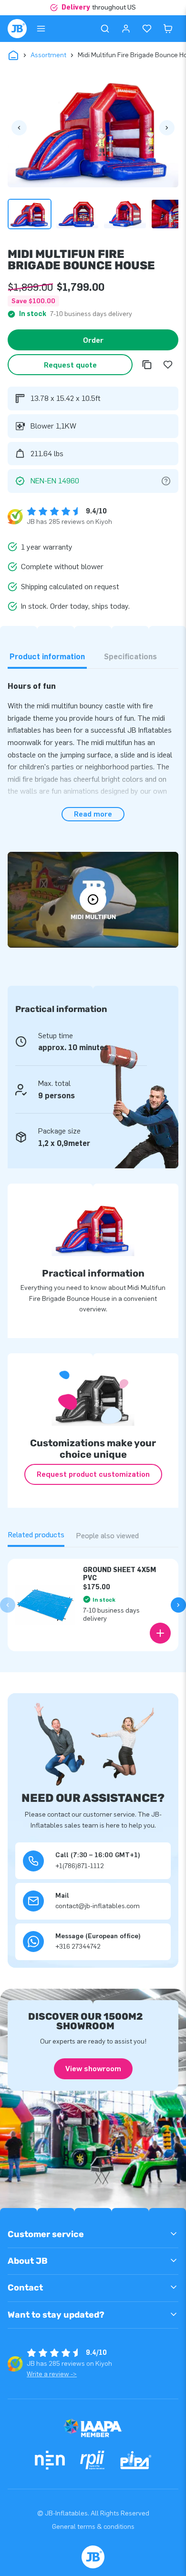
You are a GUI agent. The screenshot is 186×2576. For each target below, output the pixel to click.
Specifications (130, 657)
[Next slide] (178, 1605)
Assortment (48, 55)
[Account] (126, 29)
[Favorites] (147, 29)
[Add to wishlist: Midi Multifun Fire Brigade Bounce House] (168, 365)
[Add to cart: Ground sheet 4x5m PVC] (160, 1633)
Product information (47, 657)
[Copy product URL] (147, 365)
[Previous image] (19, 128)
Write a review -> (52, 2374)
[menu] (41, 29)
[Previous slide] (8, 1605)
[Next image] (167, 128)
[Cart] (168, 29)
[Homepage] (17, 29)
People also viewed (107, 1536)
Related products (36, 1535)
